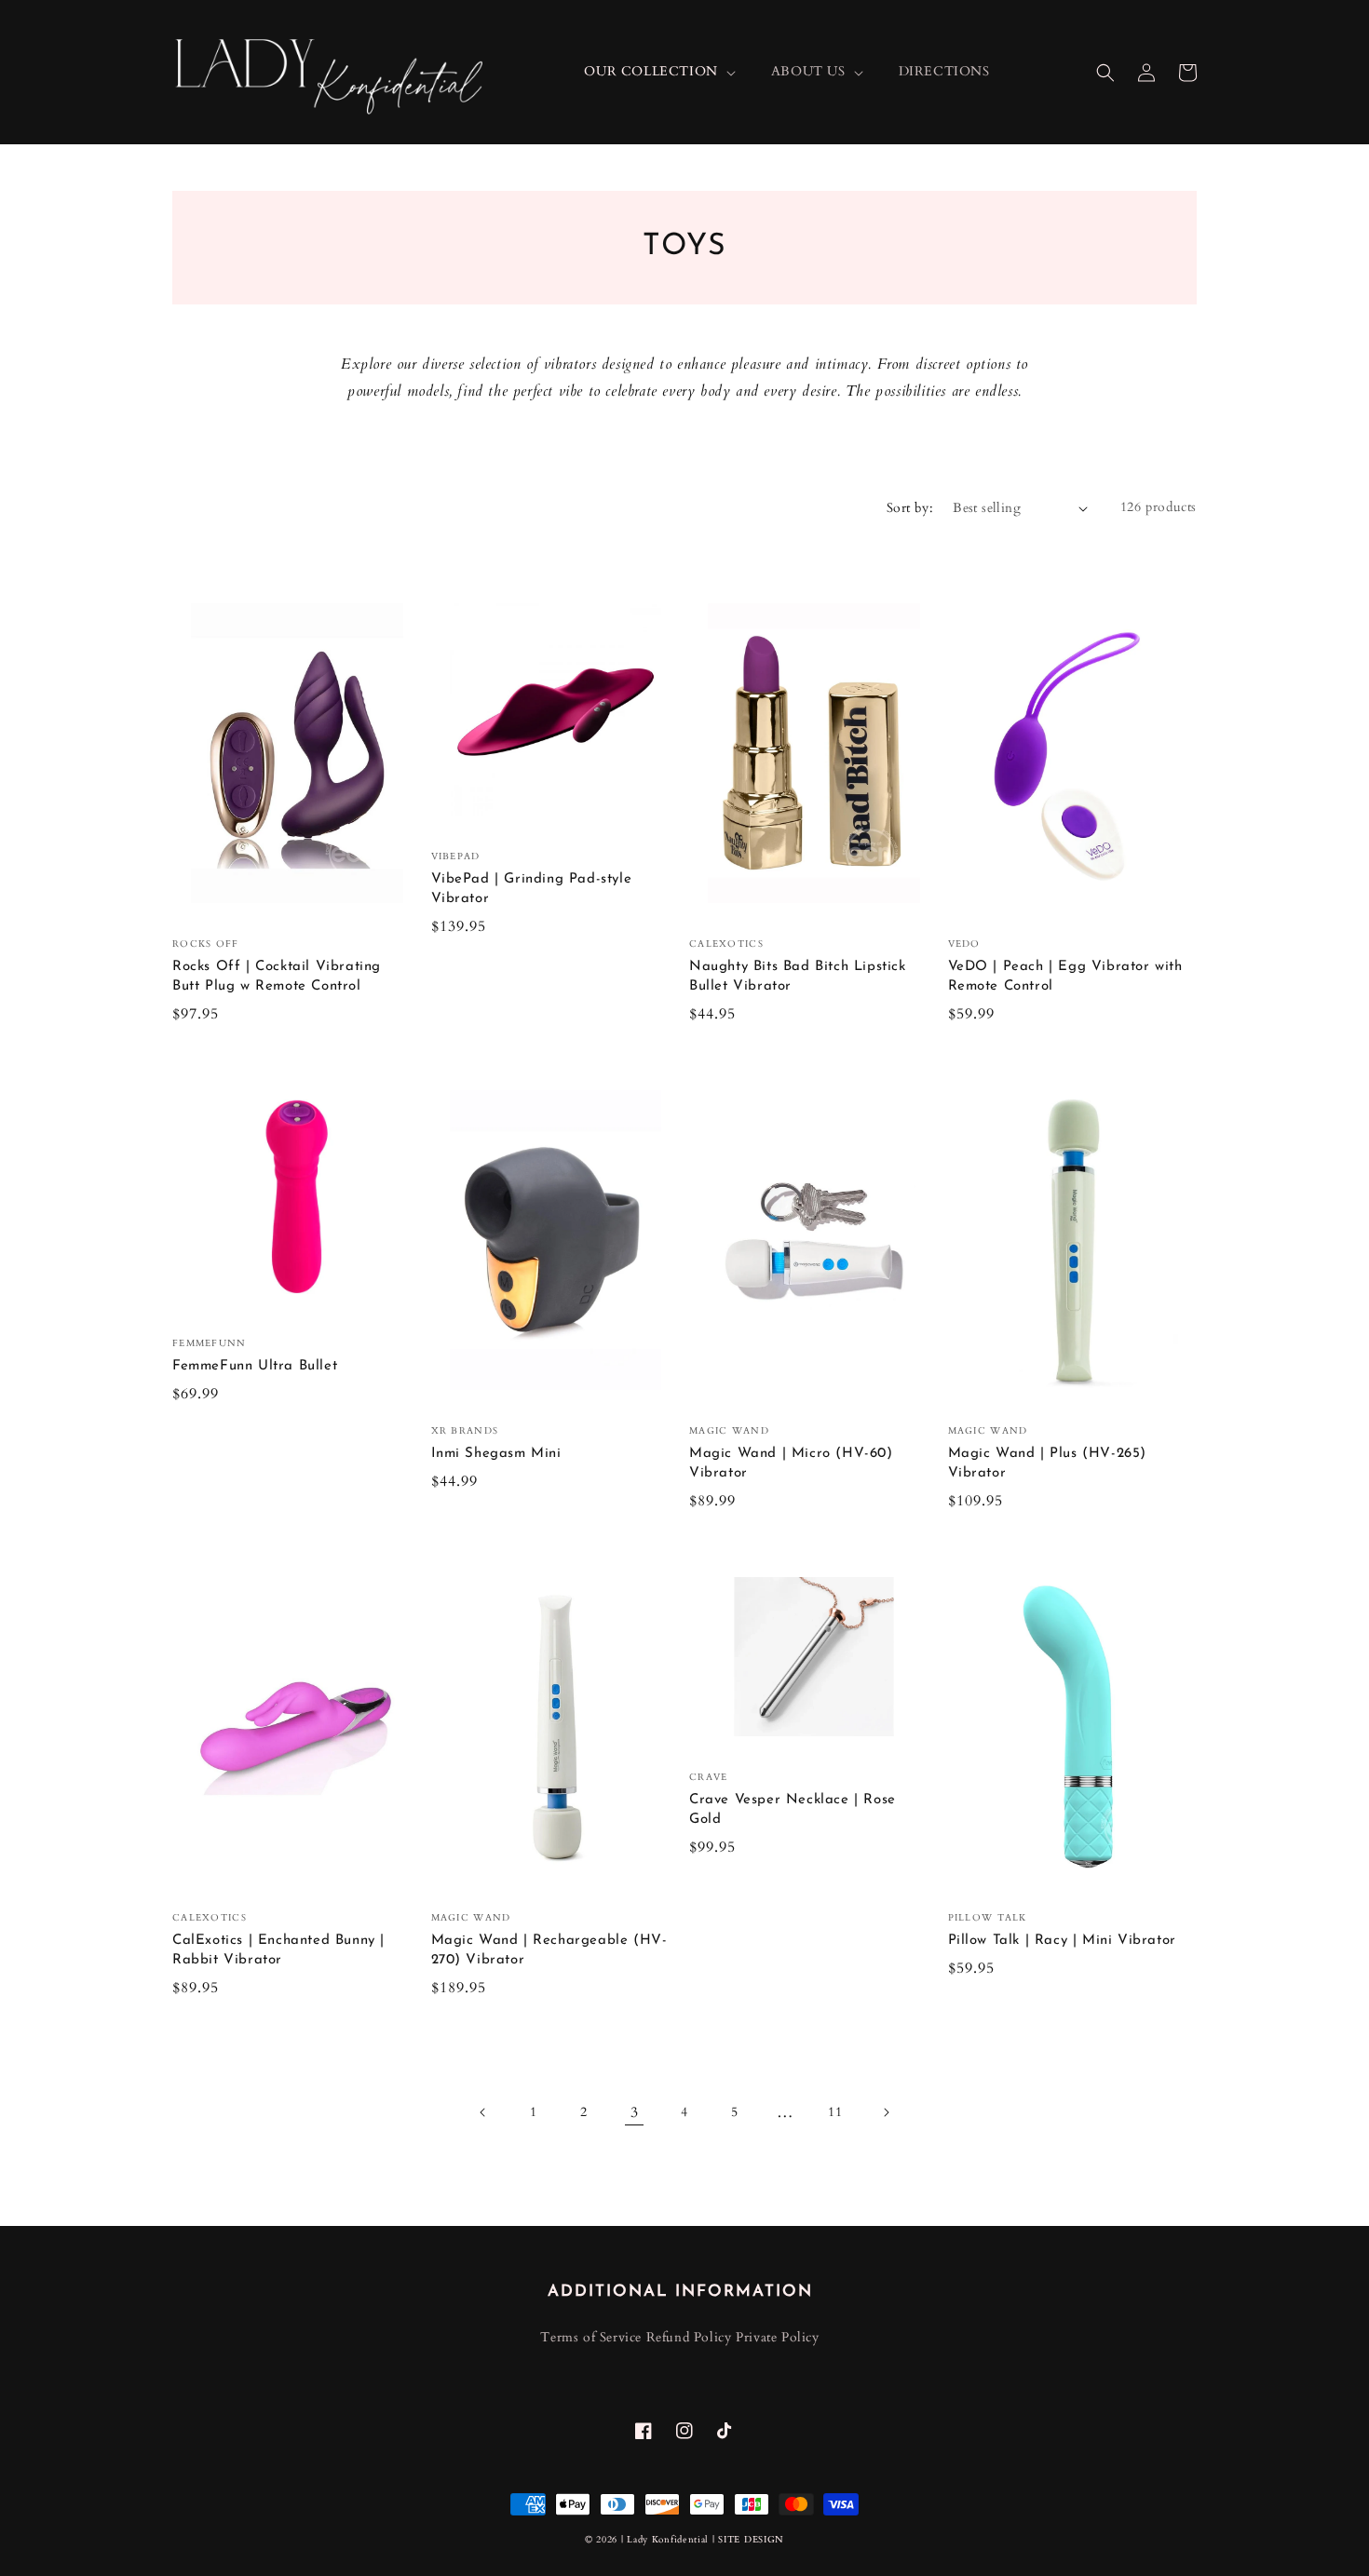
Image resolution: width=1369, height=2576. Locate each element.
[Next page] (886, 2112)
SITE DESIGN (751, 2540)
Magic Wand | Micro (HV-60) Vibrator (791, 1463)
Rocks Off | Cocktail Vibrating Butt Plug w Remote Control (277, 977)
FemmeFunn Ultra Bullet (255, 1366)
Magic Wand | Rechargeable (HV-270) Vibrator (549, 1950)
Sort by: (910, 508)
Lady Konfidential (668, 2540)
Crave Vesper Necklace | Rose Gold (793, 1810)
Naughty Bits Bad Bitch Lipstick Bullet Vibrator (798, 977)
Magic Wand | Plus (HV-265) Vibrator (1048, 1463)
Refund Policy (689, 2337)
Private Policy (777, 2337)
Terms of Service (591, 2337)
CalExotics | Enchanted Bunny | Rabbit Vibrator (278, 1950)
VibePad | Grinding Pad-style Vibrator (532, 889)
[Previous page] (483, 2112)
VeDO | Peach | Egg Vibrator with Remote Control (1065, 977)
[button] (1105, 73)
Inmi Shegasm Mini (496, 1454)
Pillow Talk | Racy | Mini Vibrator (1062, 1941)
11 (835, 2112)
